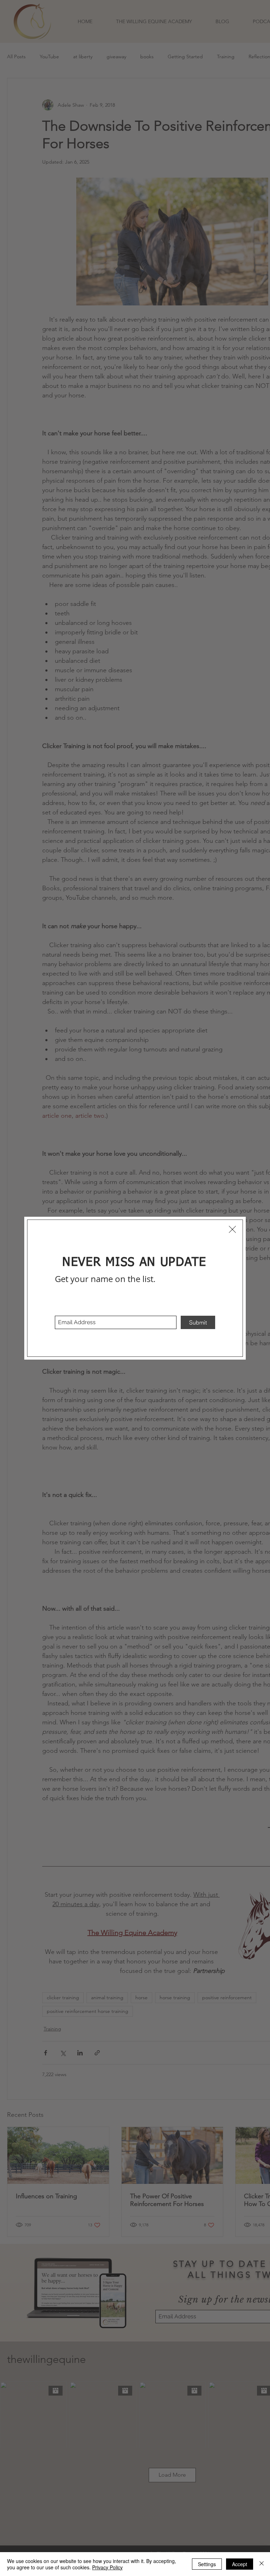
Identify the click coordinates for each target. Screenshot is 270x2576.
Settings (207, 2564)
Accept (240, 2564)
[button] (232, 1229)
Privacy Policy (107, 2567)
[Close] (262, 2564)
